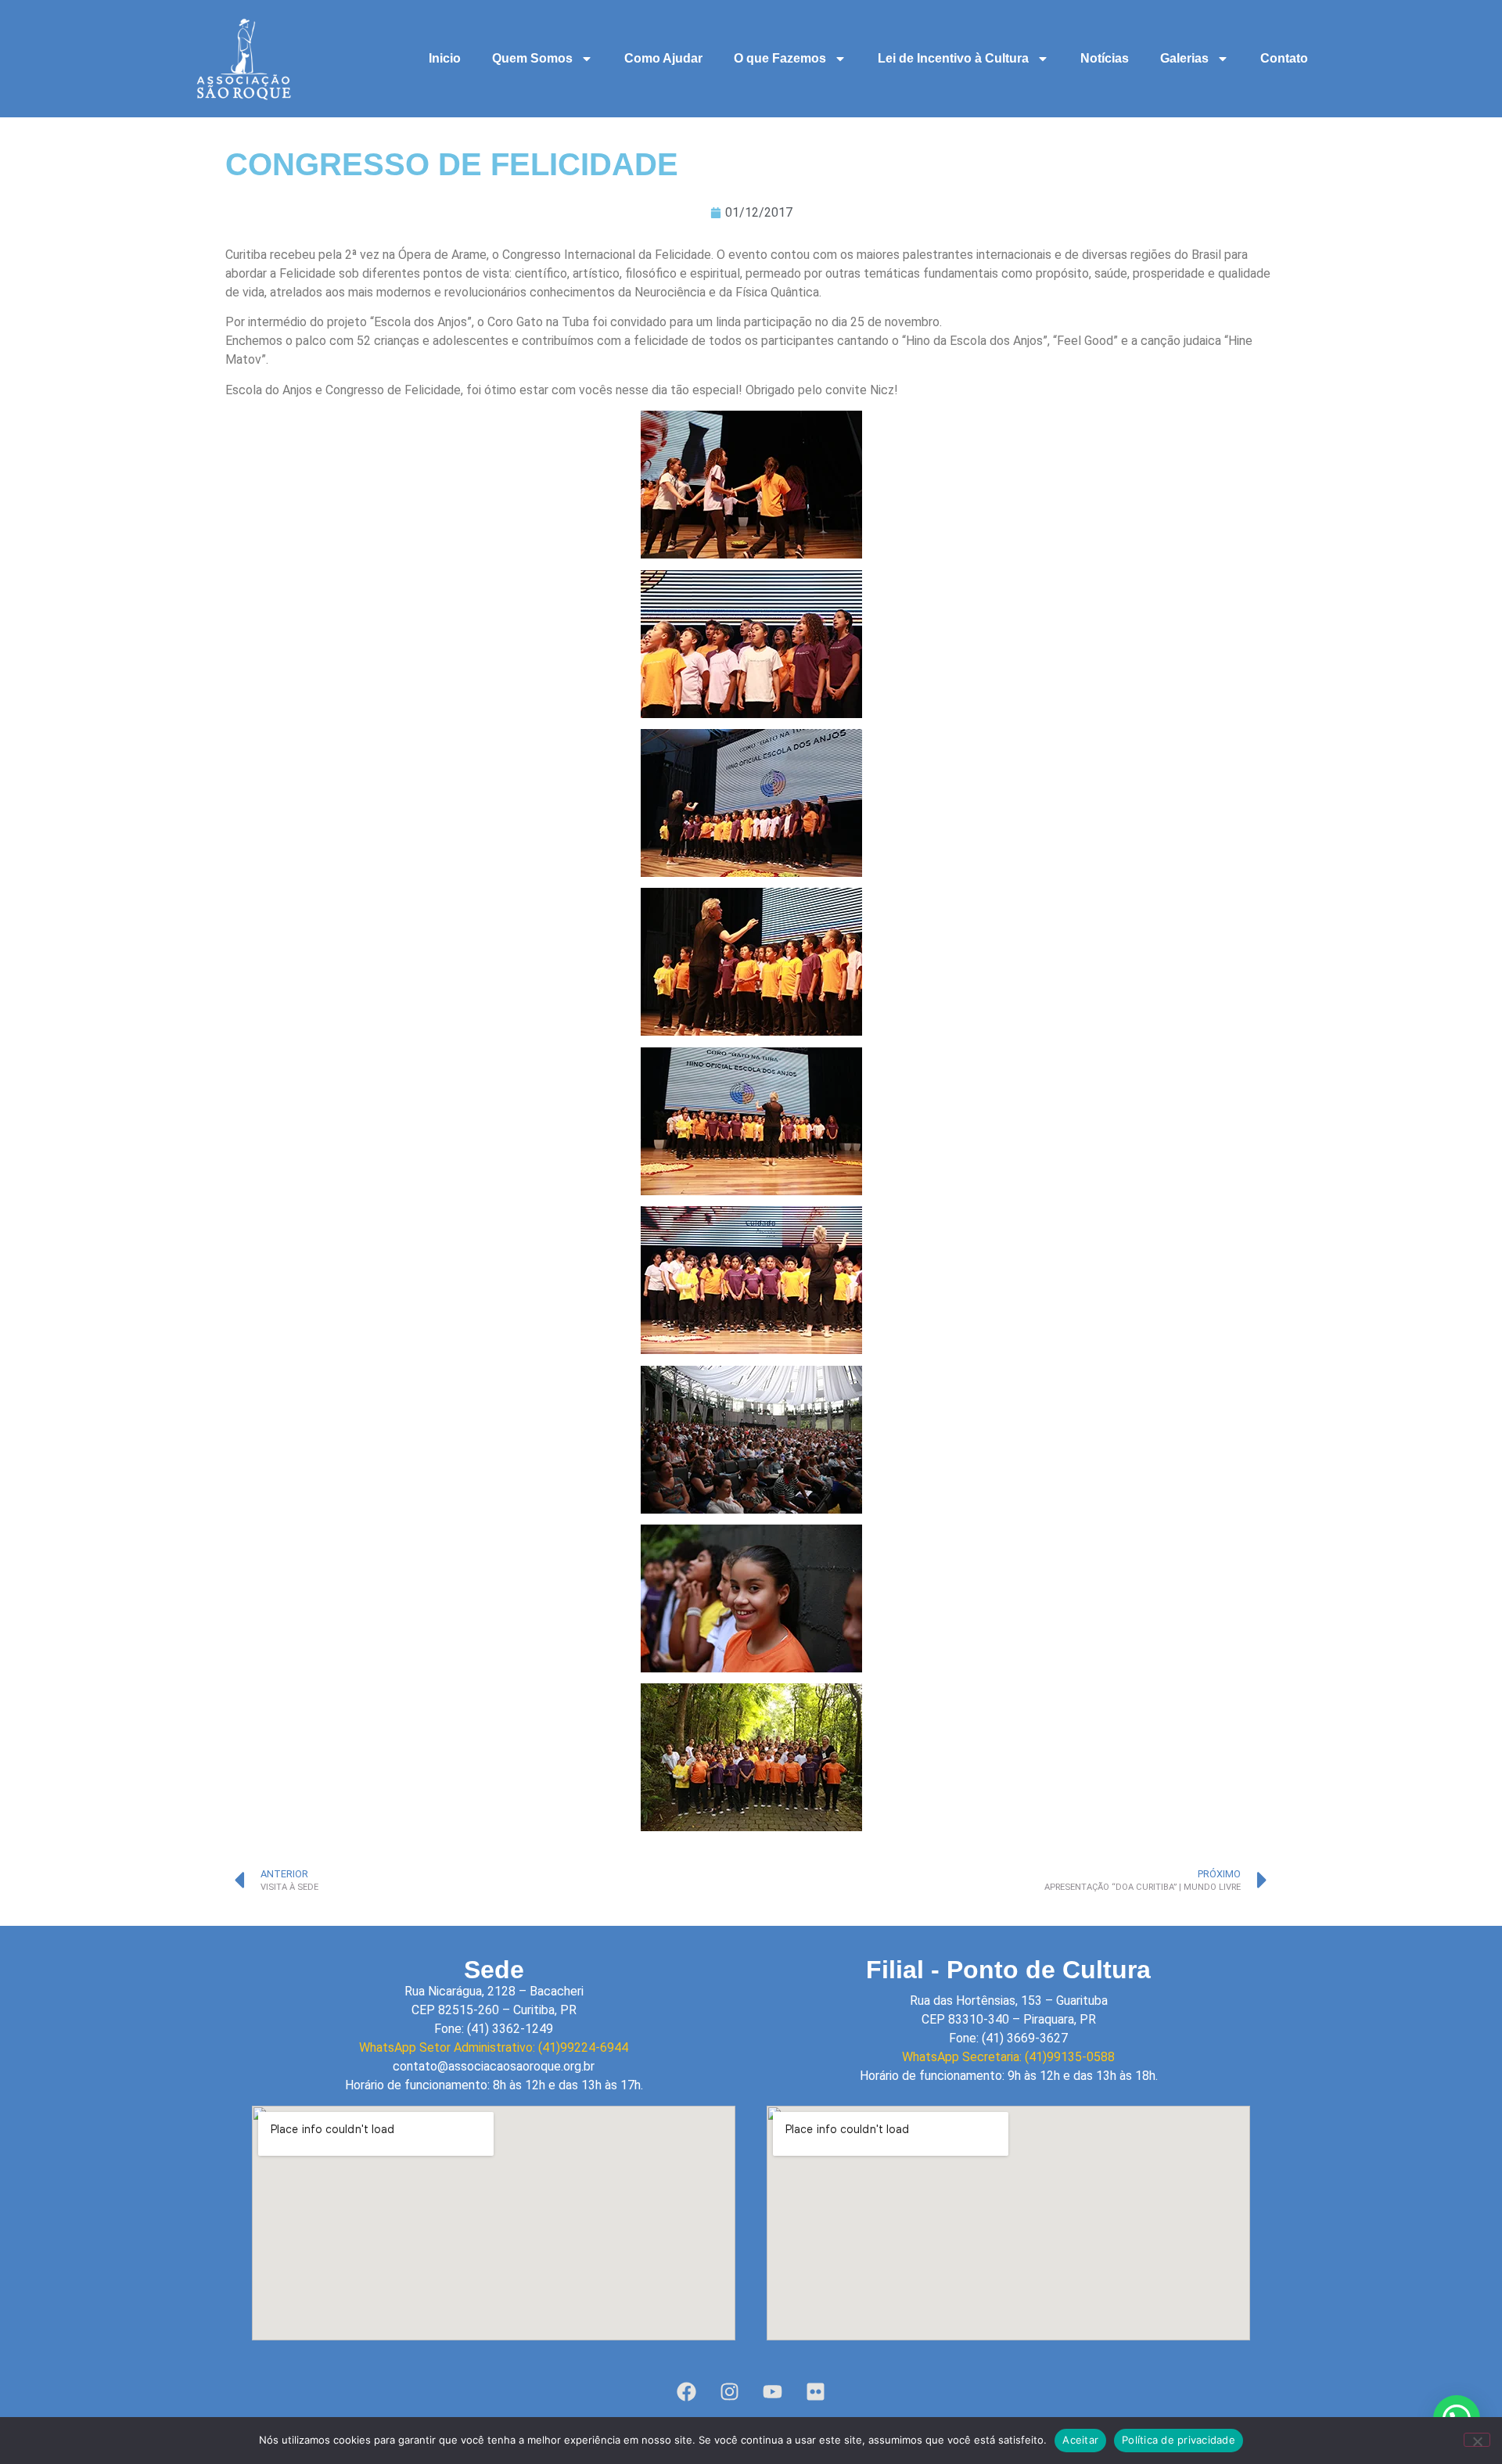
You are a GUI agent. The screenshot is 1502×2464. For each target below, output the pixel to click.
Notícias (1105, 58)
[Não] (1477, 2440)
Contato (1284, 58)
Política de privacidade (1179, 2440)
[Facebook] (687, 2391)
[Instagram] (730, 2391)
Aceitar (1080, 2440)
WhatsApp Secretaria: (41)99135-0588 (1008, 2057)
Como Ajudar (663, 58)
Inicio (445, 58)
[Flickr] (816, 2391)
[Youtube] (773, 2391)
